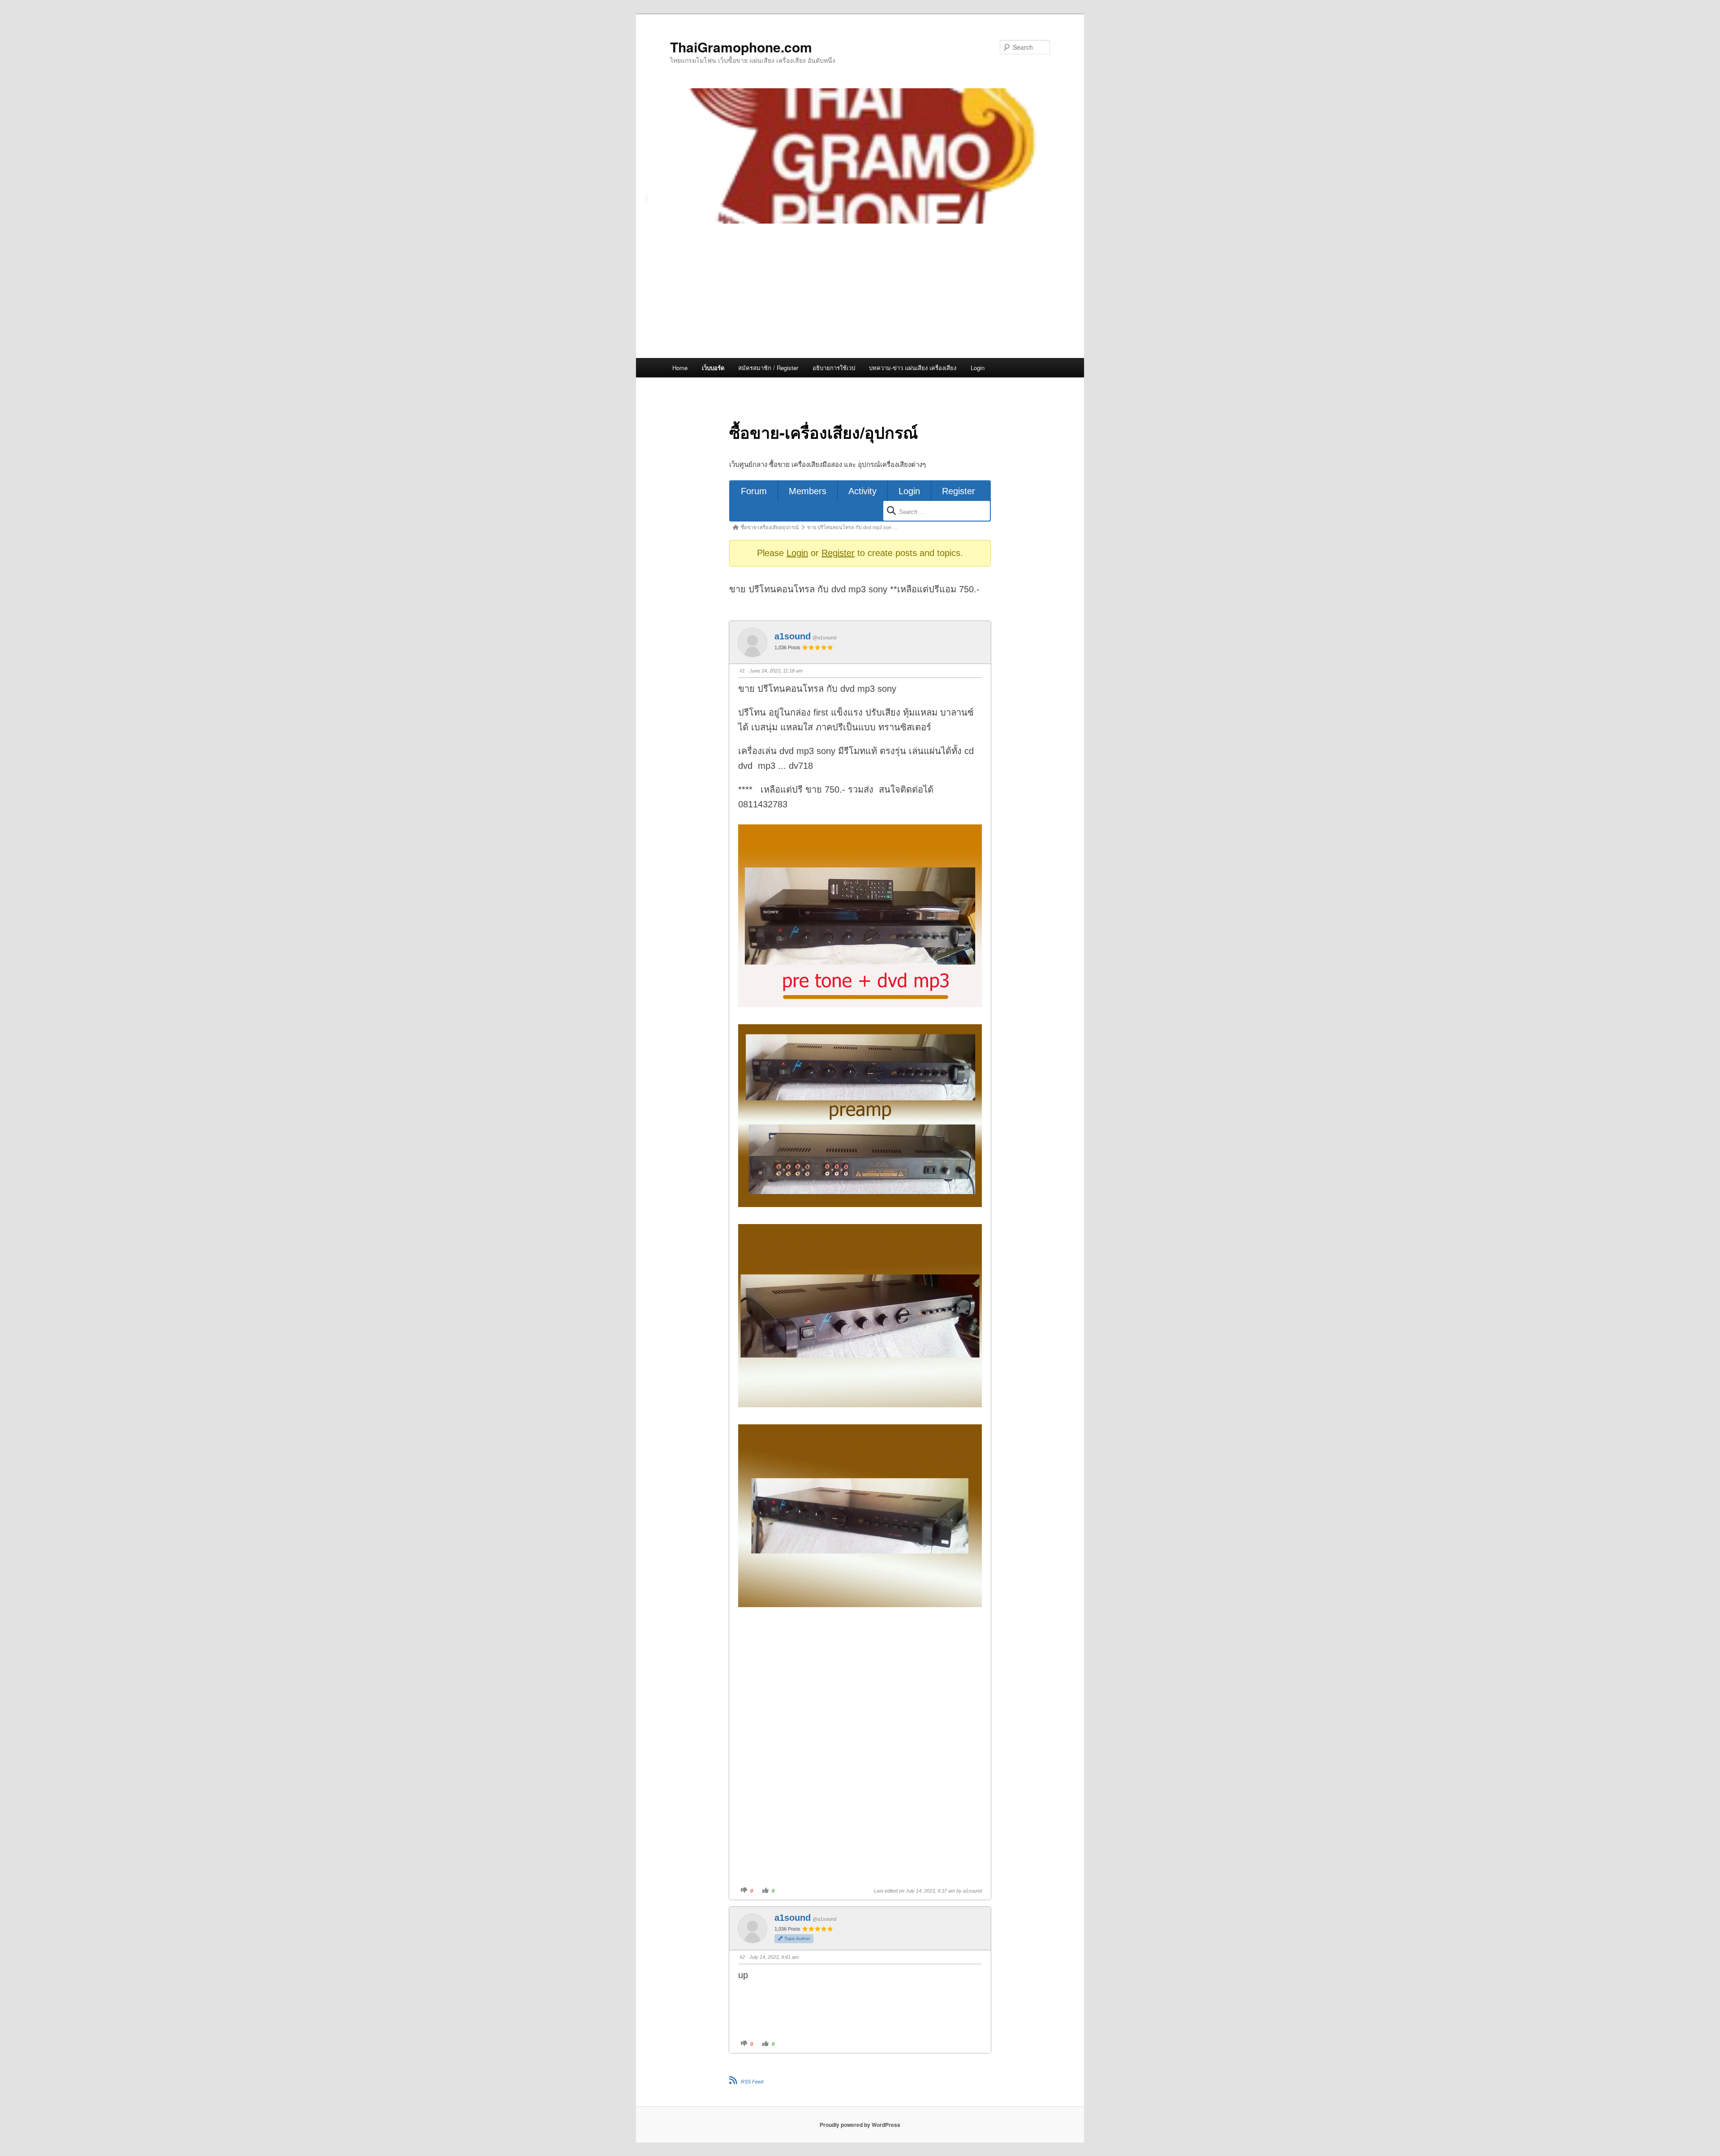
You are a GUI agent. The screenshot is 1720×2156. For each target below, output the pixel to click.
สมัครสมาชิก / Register (768, 368)
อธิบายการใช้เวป (834, 368)
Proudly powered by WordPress (860, 2125)
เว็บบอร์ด (713, 368)
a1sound (793, 636)
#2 (742, 1957)
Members (808, 491)
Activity (862, 491)
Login (978, 368)
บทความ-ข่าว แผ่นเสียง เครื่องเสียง (913, 368)
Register (959, 491)
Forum (754, 491)
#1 (742, 671)
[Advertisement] (860, 291)
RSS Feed (752, 2082)
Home (680, 368)
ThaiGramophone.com (741, 47)
